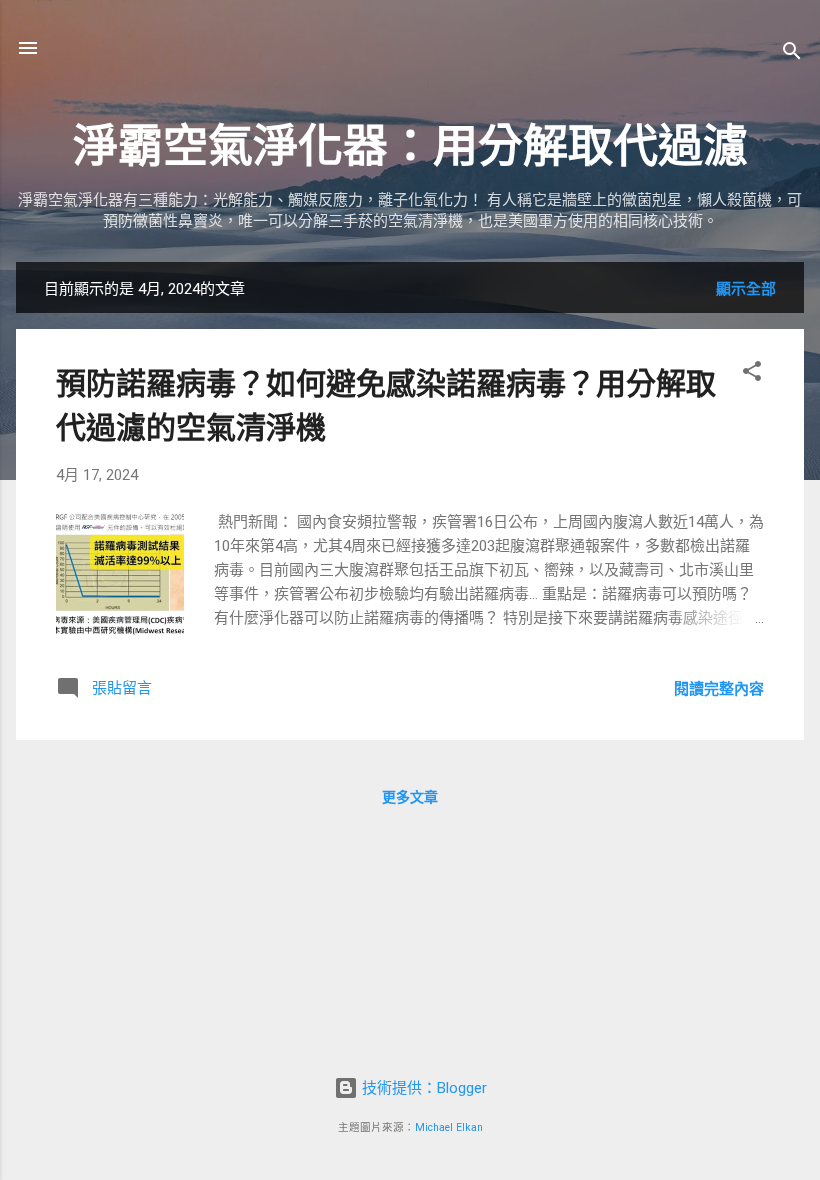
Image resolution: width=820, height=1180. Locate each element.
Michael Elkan (449, 1127)
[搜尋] (792, 54)
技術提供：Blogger (422, 1088)
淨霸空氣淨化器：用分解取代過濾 (410, 146)
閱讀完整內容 (719, 689)
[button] (752, 374)
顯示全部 (746, 289)
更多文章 (410, 797)
